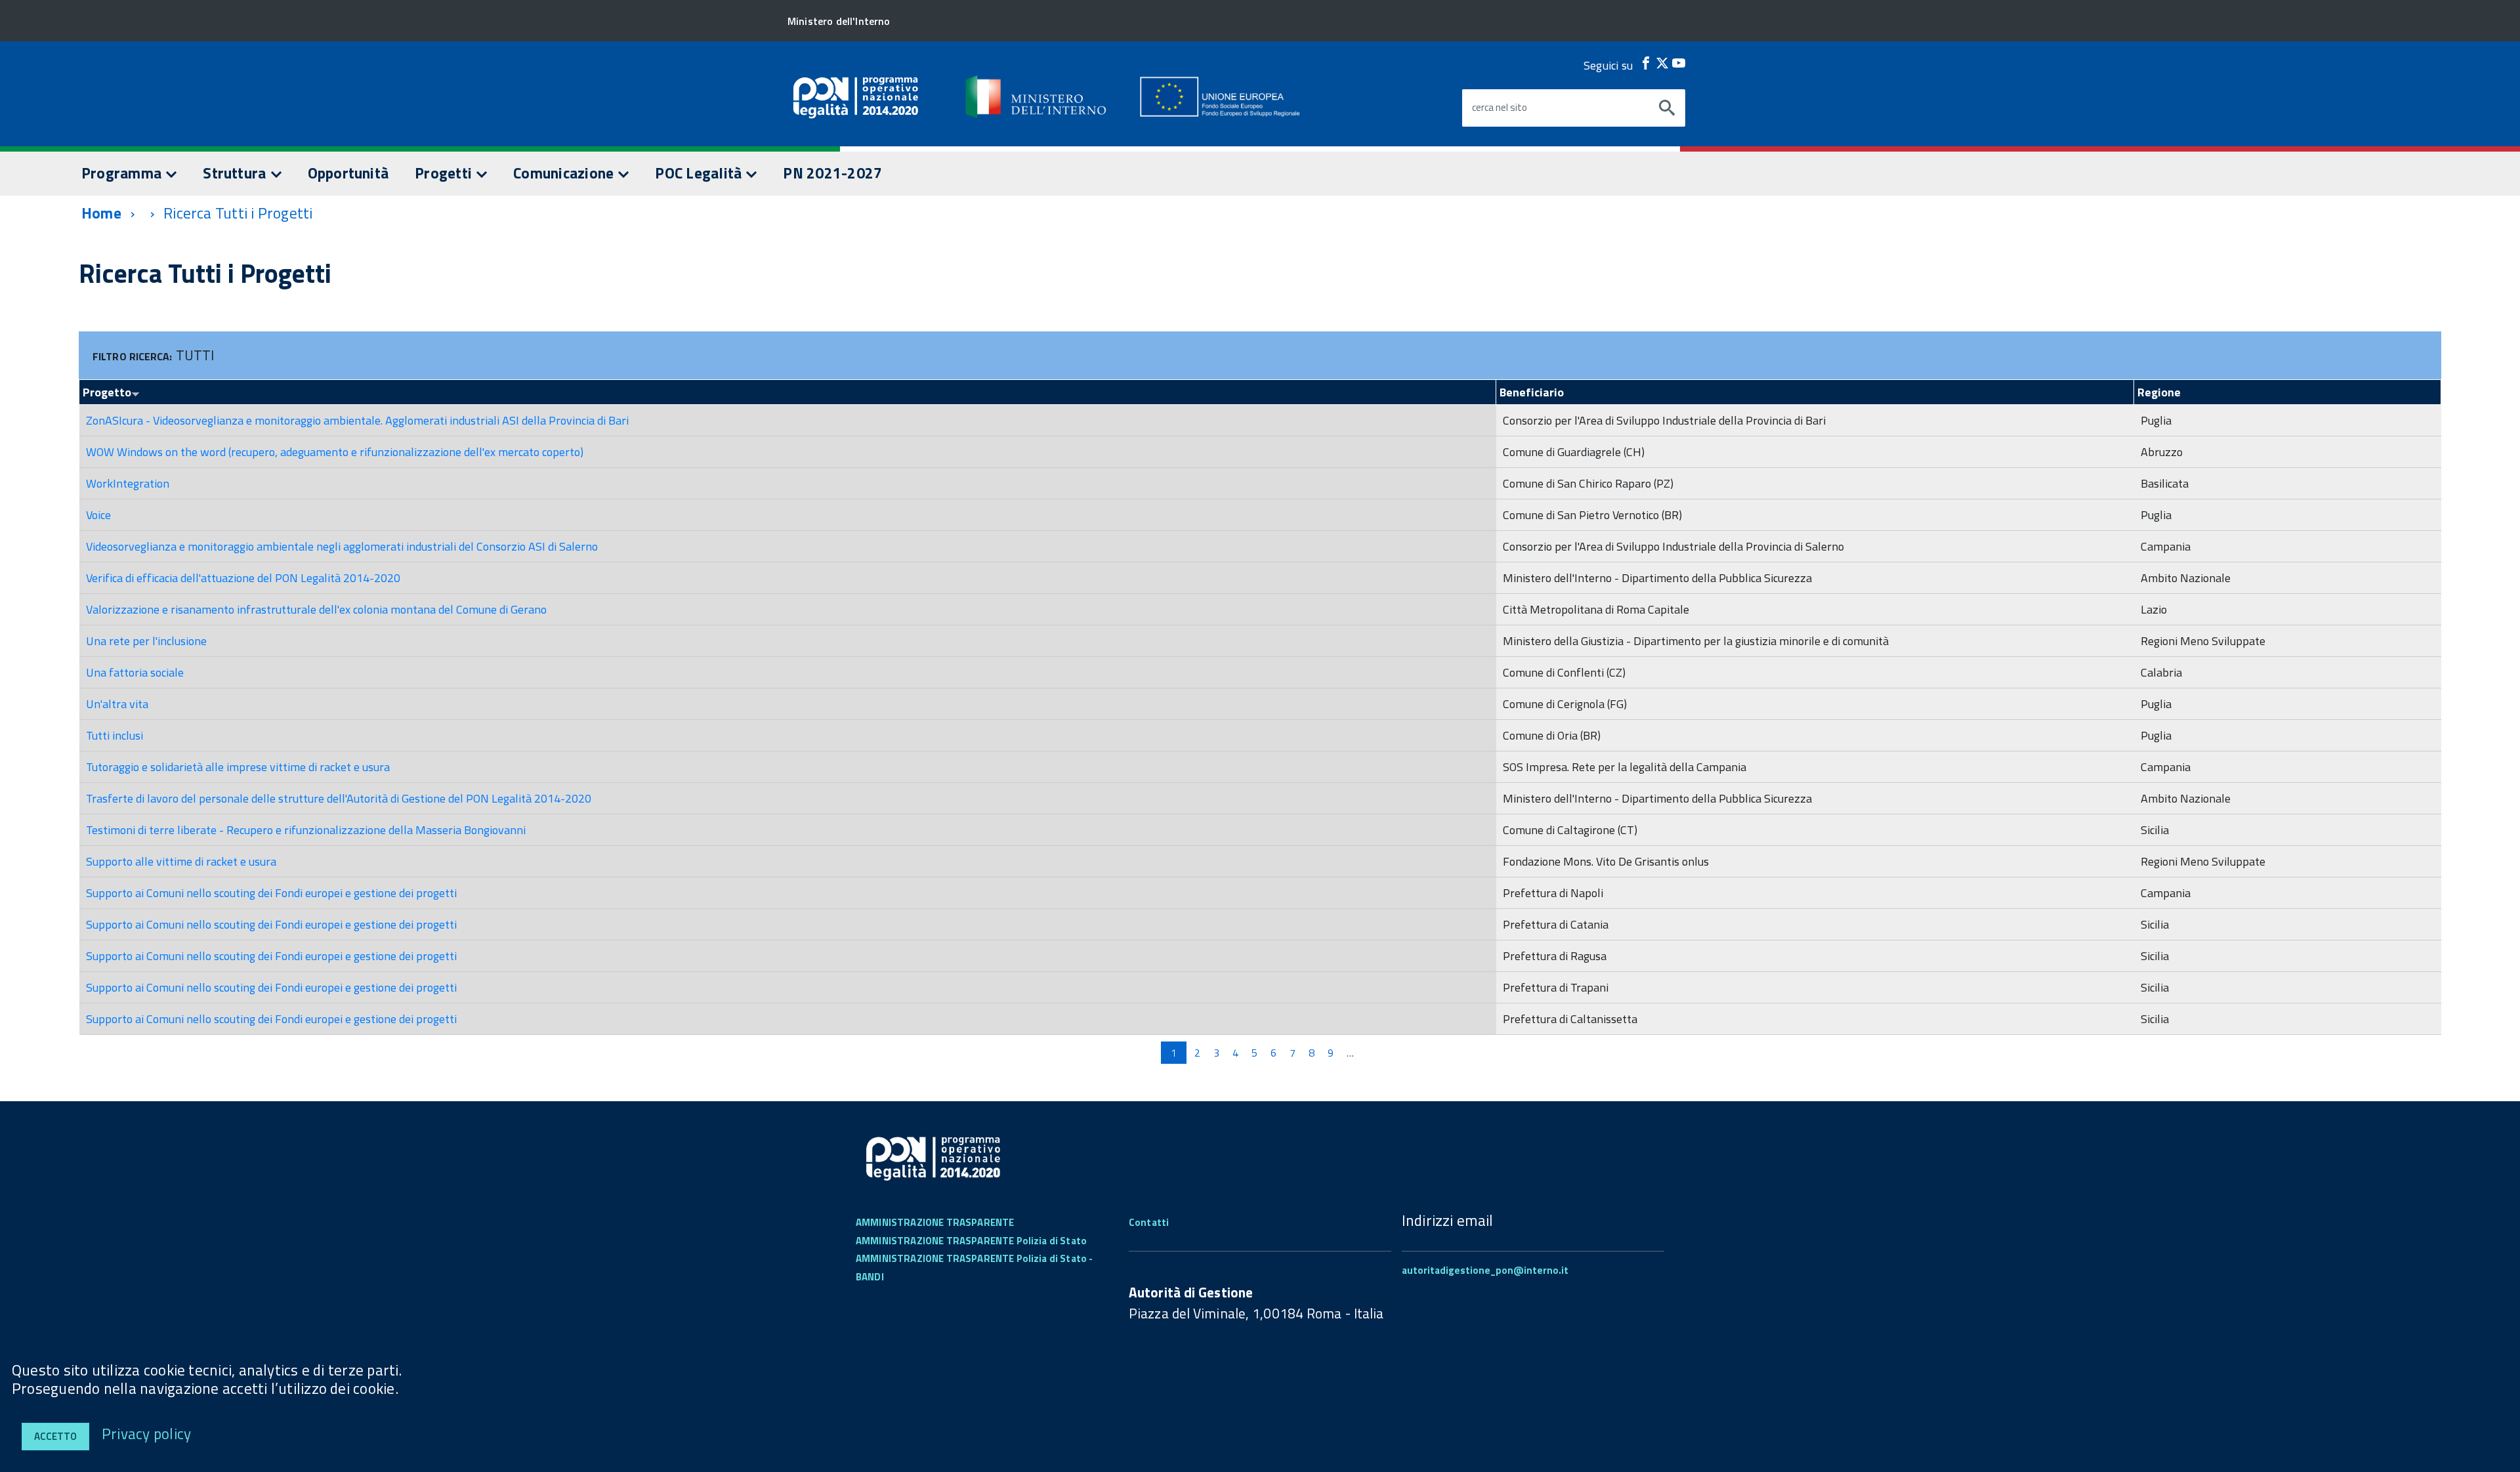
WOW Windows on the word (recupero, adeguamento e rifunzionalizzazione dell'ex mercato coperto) (335, 452)
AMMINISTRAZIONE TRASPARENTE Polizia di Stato (971, 1241)
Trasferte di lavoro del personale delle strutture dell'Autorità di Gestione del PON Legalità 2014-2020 (339, 798)
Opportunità (348, 173)
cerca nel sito (1500, 108)
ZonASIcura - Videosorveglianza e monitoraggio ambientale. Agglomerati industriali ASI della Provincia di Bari (357, 420)
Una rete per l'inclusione (146, 641)
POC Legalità (700, 173)
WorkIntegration (128, 483)
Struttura (236, 173)
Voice (98, 515)
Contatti (1149, 1222)
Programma (123, 173)
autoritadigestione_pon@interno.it (1485, 1270)
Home (101, 213)
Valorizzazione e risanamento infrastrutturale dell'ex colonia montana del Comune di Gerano (316, 609)
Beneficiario (1532, 392)
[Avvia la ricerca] (1667, 108)
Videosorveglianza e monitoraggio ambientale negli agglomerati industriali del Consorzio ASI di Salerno (342, 546)
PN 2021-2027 (832, 173)
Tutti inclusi (115, 735)
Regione (2159, 392)
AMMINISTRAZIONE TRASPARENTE (935, 1222)
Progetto (107, 392)
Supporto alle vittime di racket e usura (181, 861)
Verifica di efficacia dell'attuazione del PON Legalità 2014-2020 (243, 578)
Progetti (445, 173)
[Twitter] (1662, 63)
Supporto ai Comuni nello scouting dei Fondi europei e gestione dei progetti (271, 893)
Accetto (55, 1436)
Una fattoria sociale (135, 672)
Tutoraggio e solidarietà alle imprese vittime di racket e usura (238, 767)
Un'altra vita (117, 704)
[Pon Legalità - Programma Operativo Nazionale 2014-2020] (1037, 96)
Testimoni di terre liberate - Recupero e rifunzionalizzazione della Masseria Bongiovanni (306, 830)
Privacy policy (146, 1434)
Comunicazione (565, 173)
